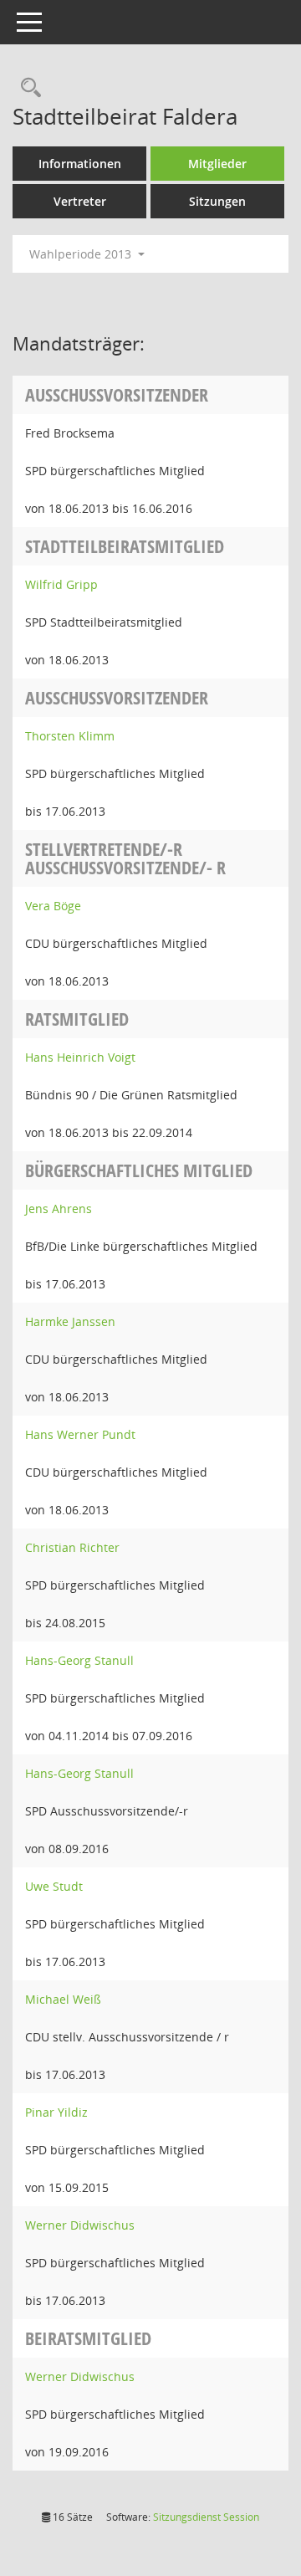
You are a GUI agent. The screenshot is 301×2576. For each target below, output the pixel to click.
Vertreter (80, 201)
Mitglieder (217, 164)
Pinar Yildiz (56, 2112)
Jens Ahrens (59, 1209)
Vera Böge (53, 906)
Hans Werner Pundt (80, 1434)
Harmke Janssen (70, 1321)
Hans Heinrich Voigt (80, 1057)
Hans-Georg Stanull (79, 1660)
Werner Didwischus (80, 2225)
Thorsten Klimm (70, 736)
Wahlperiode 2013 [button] (82, 254)
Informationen (80, 164)
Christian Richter (72, 1547)
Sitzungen (217, 201)
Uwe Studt (54, 1886)
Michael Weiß (63, 1999)
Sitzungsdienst (206, 2517)
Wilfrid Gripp (61, 584)
